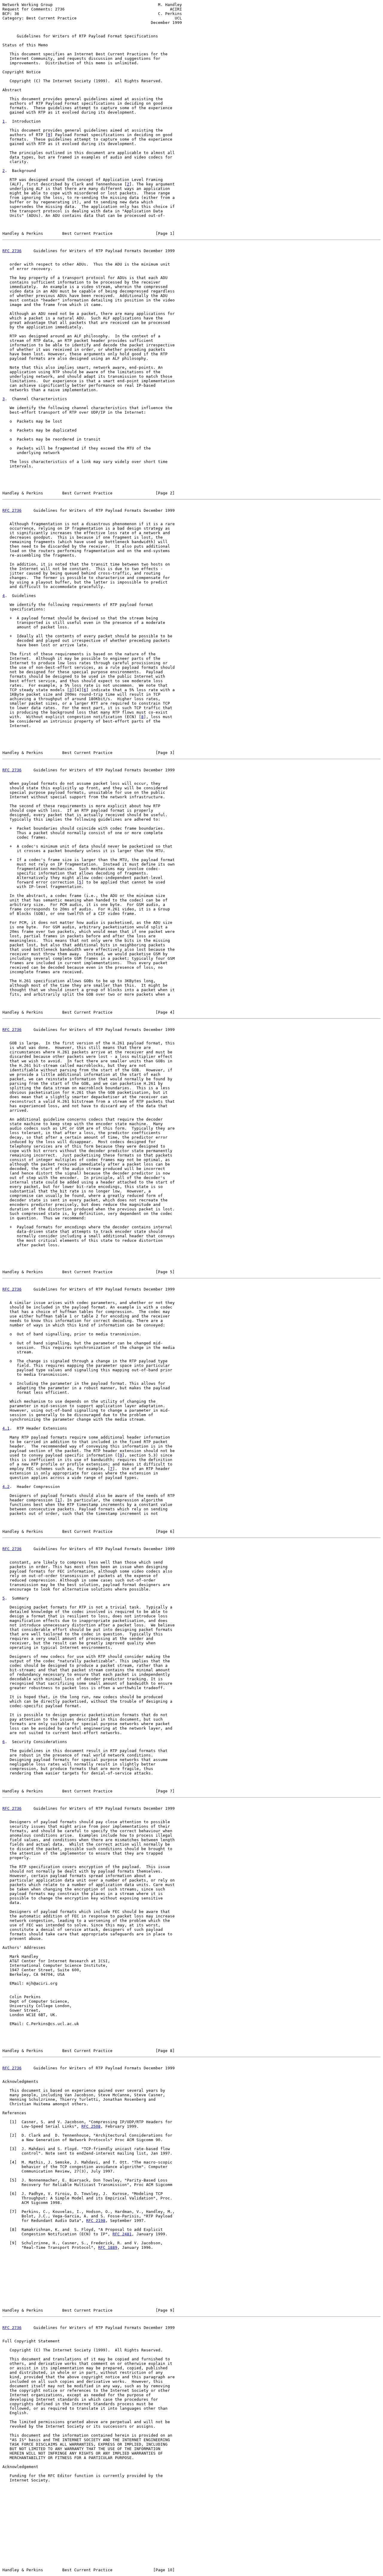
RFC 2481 (122, 2234)
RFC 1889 (108, 2247)
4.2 (6, 1487)
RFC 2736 (12, 251)
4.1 (6, 1428)
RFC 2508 (91, 2126)
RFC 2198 (96, 2221)
